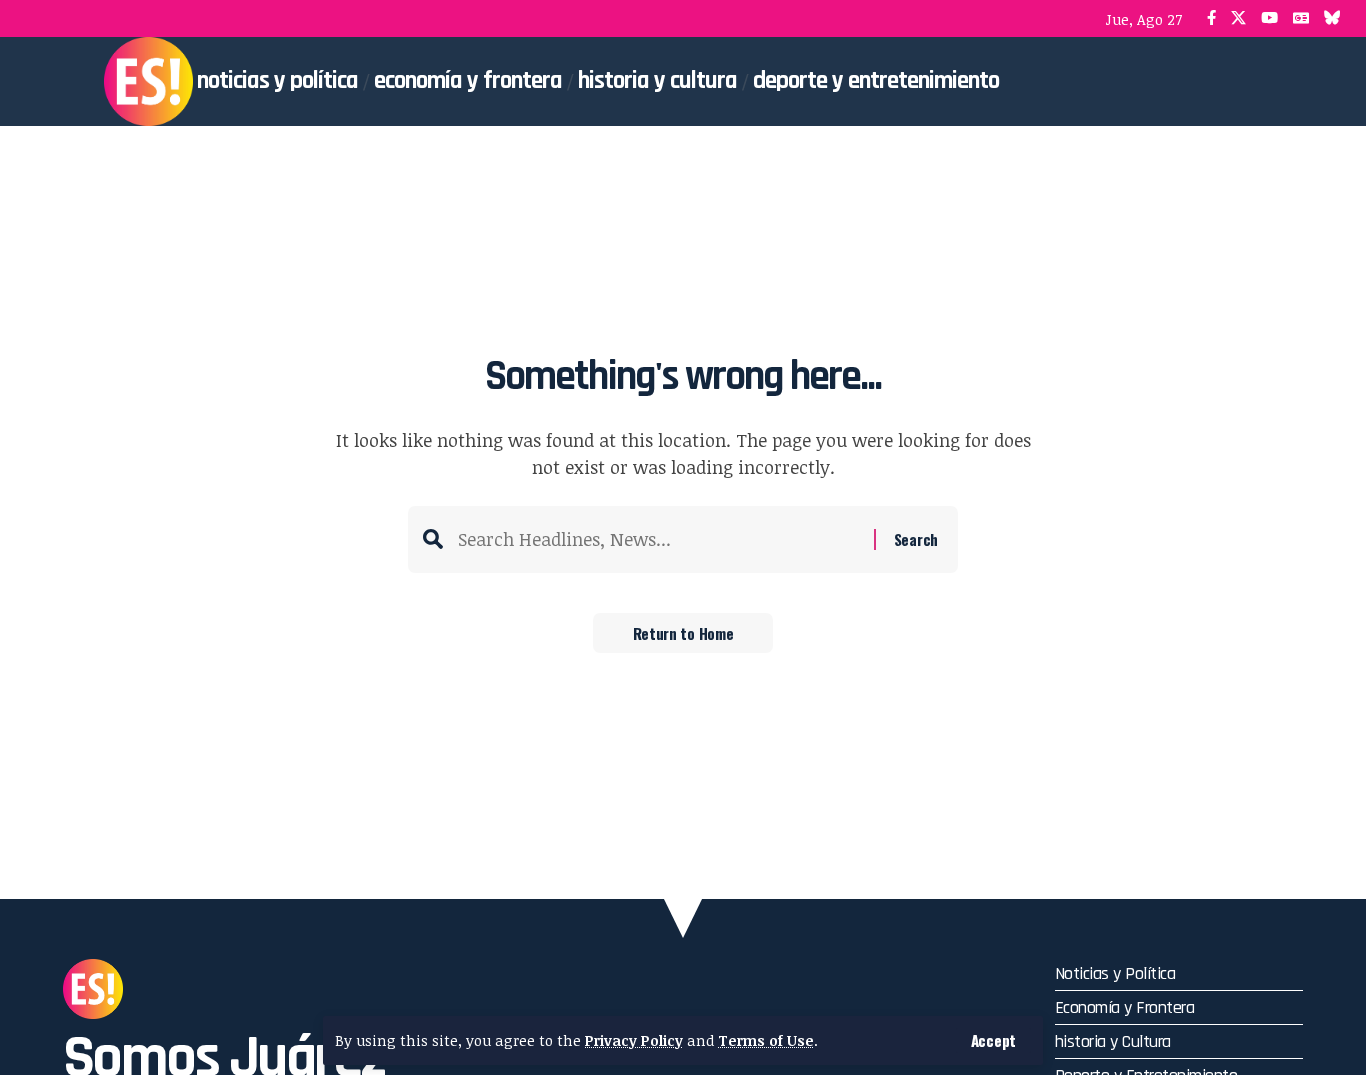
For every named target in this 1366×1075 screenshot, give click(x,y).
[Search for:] (658, 539)
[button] (993, 1040)
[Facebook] (1211, 18)
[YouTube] (1269, 18)
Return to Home (683, 633)
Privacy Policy (634, 1040)
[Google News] (1301, 18)
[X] (1238, 18)
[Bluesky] (1332, 18)
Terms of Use (766, 1040)
